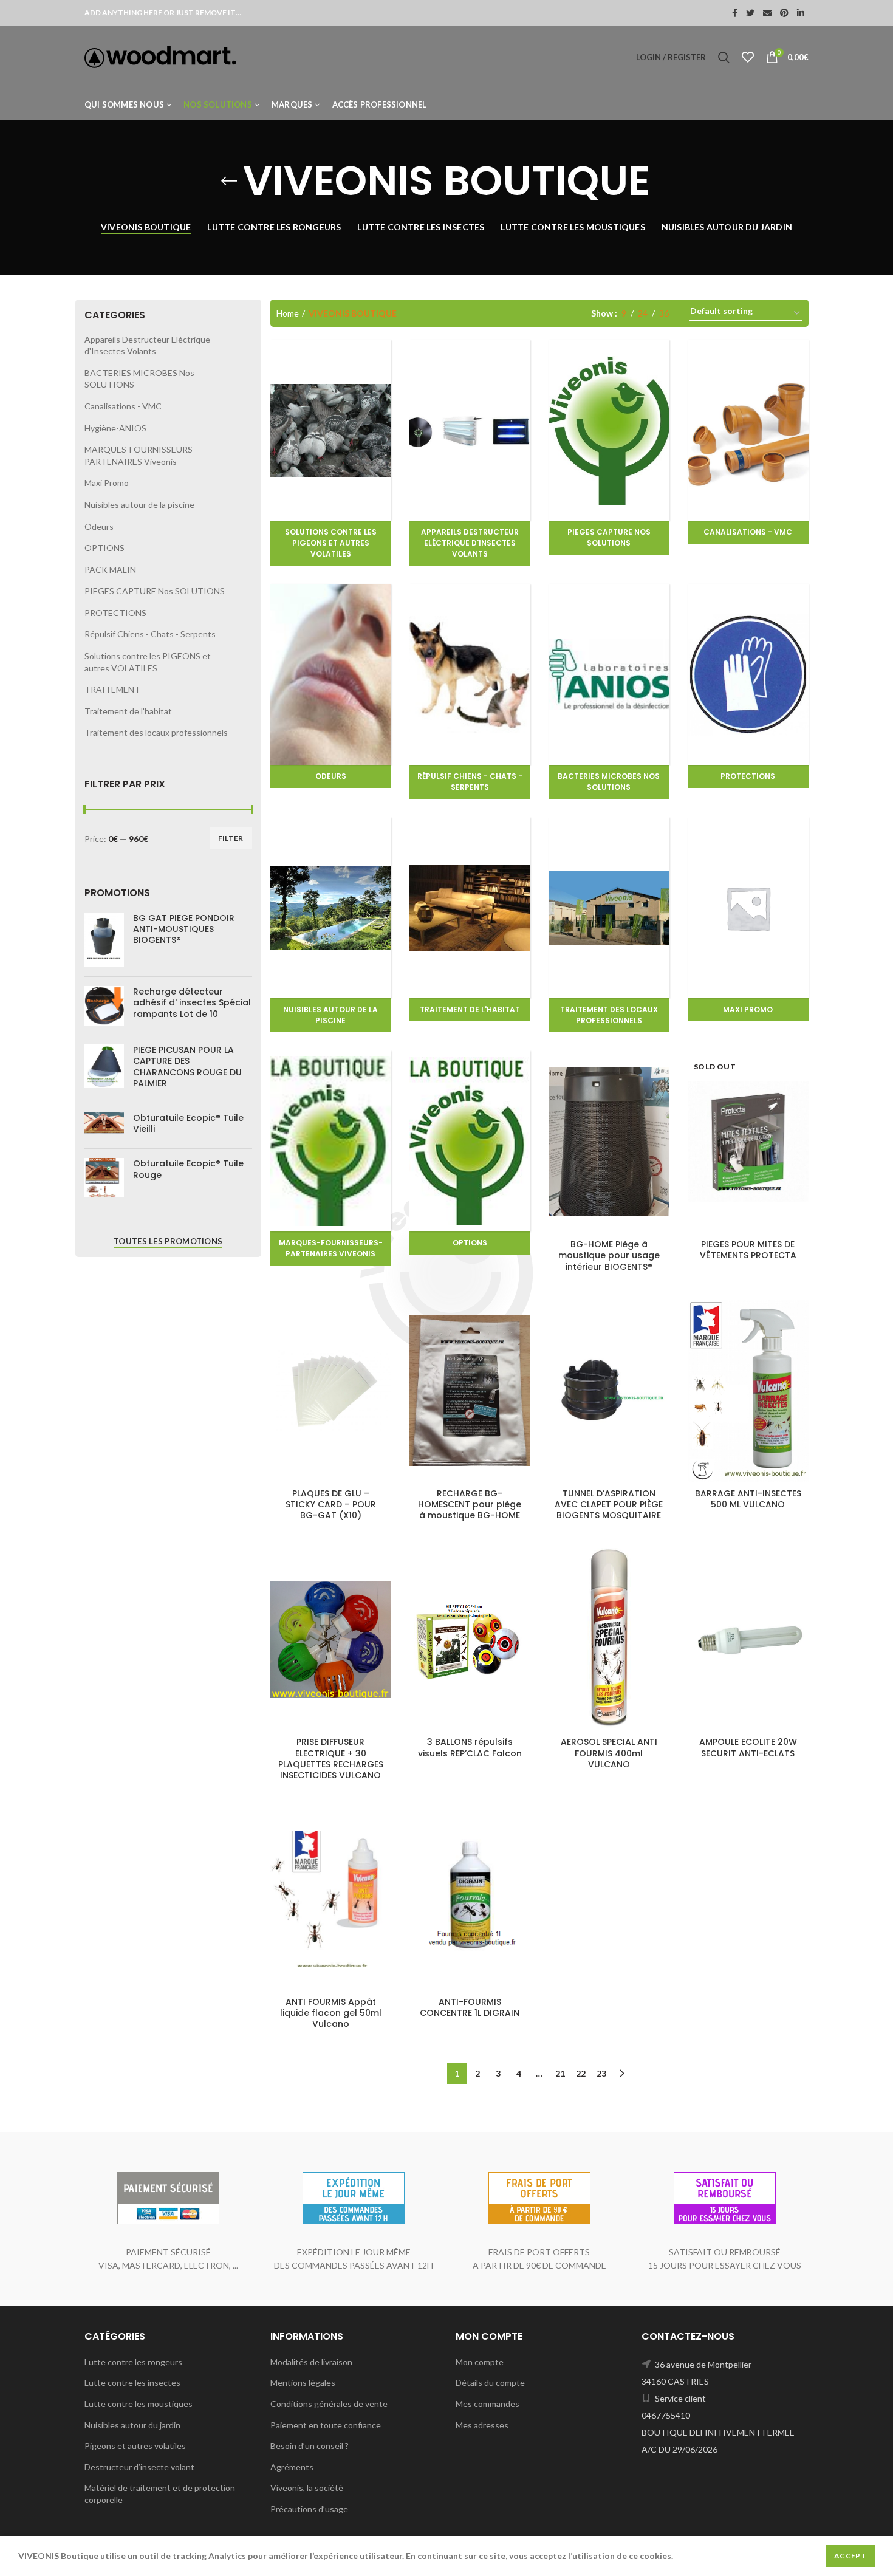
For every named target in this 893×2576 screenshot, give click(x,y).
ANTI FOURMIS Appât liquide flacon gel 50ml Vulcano (331, 2013)
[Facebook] (735, 13)
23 (601, 2073)
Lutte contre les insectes (132, 2382)
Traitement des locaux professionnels (156, 732)
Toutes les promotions (168, 1241)
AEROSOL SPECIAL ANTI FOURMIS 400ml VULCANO (609, 1753)
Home (288, 313)
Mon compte (480, 2362)
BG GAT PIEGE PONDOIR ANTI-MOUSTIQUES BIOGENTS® (184, 929)
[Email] (767, 13)
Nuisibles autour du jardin (132, 2425)
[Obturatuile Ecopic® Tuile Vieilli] (104, 1126)
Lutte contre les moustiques (139, 2404)
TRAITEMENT (112, 689)
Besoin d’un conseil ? (310, 2446)
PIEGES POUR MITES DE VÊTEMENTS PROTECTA (748, 1250)
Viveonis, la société (307, 2488)
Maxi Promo (107, 483)
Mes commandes (488, 2404)
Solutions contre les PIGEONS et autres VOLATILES (148, 662)
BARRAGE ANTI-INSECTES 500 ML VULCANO (748, 1499)
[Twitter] (750, 13)
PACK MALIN (110, 570)
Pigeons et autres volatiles (135, 2446)
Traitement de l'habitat (128, 711)
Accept (850, 2556)
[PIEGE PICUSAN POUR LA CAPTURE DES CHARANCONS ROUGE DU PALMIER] (104, 1069)
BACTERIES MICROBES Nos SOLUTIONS (139, 379)
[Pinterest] (784, 13)
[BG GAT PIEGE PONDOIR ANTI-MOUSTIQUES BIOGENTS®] (104, 940)
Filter (231, 838)
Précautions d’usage (309, 2509)
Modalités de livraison (311, 2362)
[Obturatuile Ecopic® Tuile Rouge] (104, 1178)
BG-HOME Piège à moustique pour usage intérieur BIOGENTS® (609, 1255)
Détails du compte (490, 2382)
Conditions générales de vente (329, 2404)
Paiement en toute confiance (326, 2425)
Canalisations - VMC (123, 406)
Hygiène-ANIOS (115, 428)
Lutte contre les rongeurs (133, 2362)
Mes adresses (482, 2425)
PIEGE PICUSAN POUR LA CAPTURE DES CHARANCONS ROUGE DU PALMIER (187, 1067)
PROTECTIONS (115, 613)
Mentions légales (303, 2382)
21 (560, 2073)
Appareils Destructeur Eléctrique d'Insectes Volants (147, 345)
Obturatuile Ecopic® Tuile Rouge (188, 1169)
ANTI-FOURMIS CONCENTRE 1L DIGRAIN (470, 2007)
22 (581, 2073)
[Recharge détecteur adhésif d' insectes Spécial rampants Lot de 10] (104, 1006)
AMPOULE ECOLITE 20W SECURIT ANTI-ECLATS (748, 1747)
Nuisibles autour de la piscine (139, 505)
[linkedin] (801, 13)
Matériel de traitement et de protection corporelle (160, 2494)
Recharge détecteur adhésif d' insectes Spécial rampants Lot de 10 (192, 1003)
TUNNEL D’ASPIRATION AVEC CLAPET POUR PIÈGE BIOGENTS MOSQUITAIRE (609, 1505)
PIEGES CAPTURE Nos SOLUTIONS (155, 591)
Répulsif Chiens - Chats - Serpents (150, 634)
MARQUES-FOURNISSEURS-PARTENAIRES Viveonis (140, 455)
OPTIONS (104, 548)
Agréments (292, 2467)
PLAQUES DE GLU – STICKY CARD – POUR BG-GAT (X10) (331, 1505)
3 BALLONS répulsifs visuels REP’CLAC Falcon (470, 1747)
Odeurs (99, 526)
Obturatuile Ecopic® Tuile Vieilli (188, 1123)
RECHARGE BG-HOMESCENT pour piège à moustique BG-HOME (470, 1505)
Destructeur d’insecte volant (139, 2467)
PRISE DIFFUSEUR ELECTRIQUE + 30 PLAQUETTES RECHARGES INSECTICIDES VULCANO (331, 1759)
